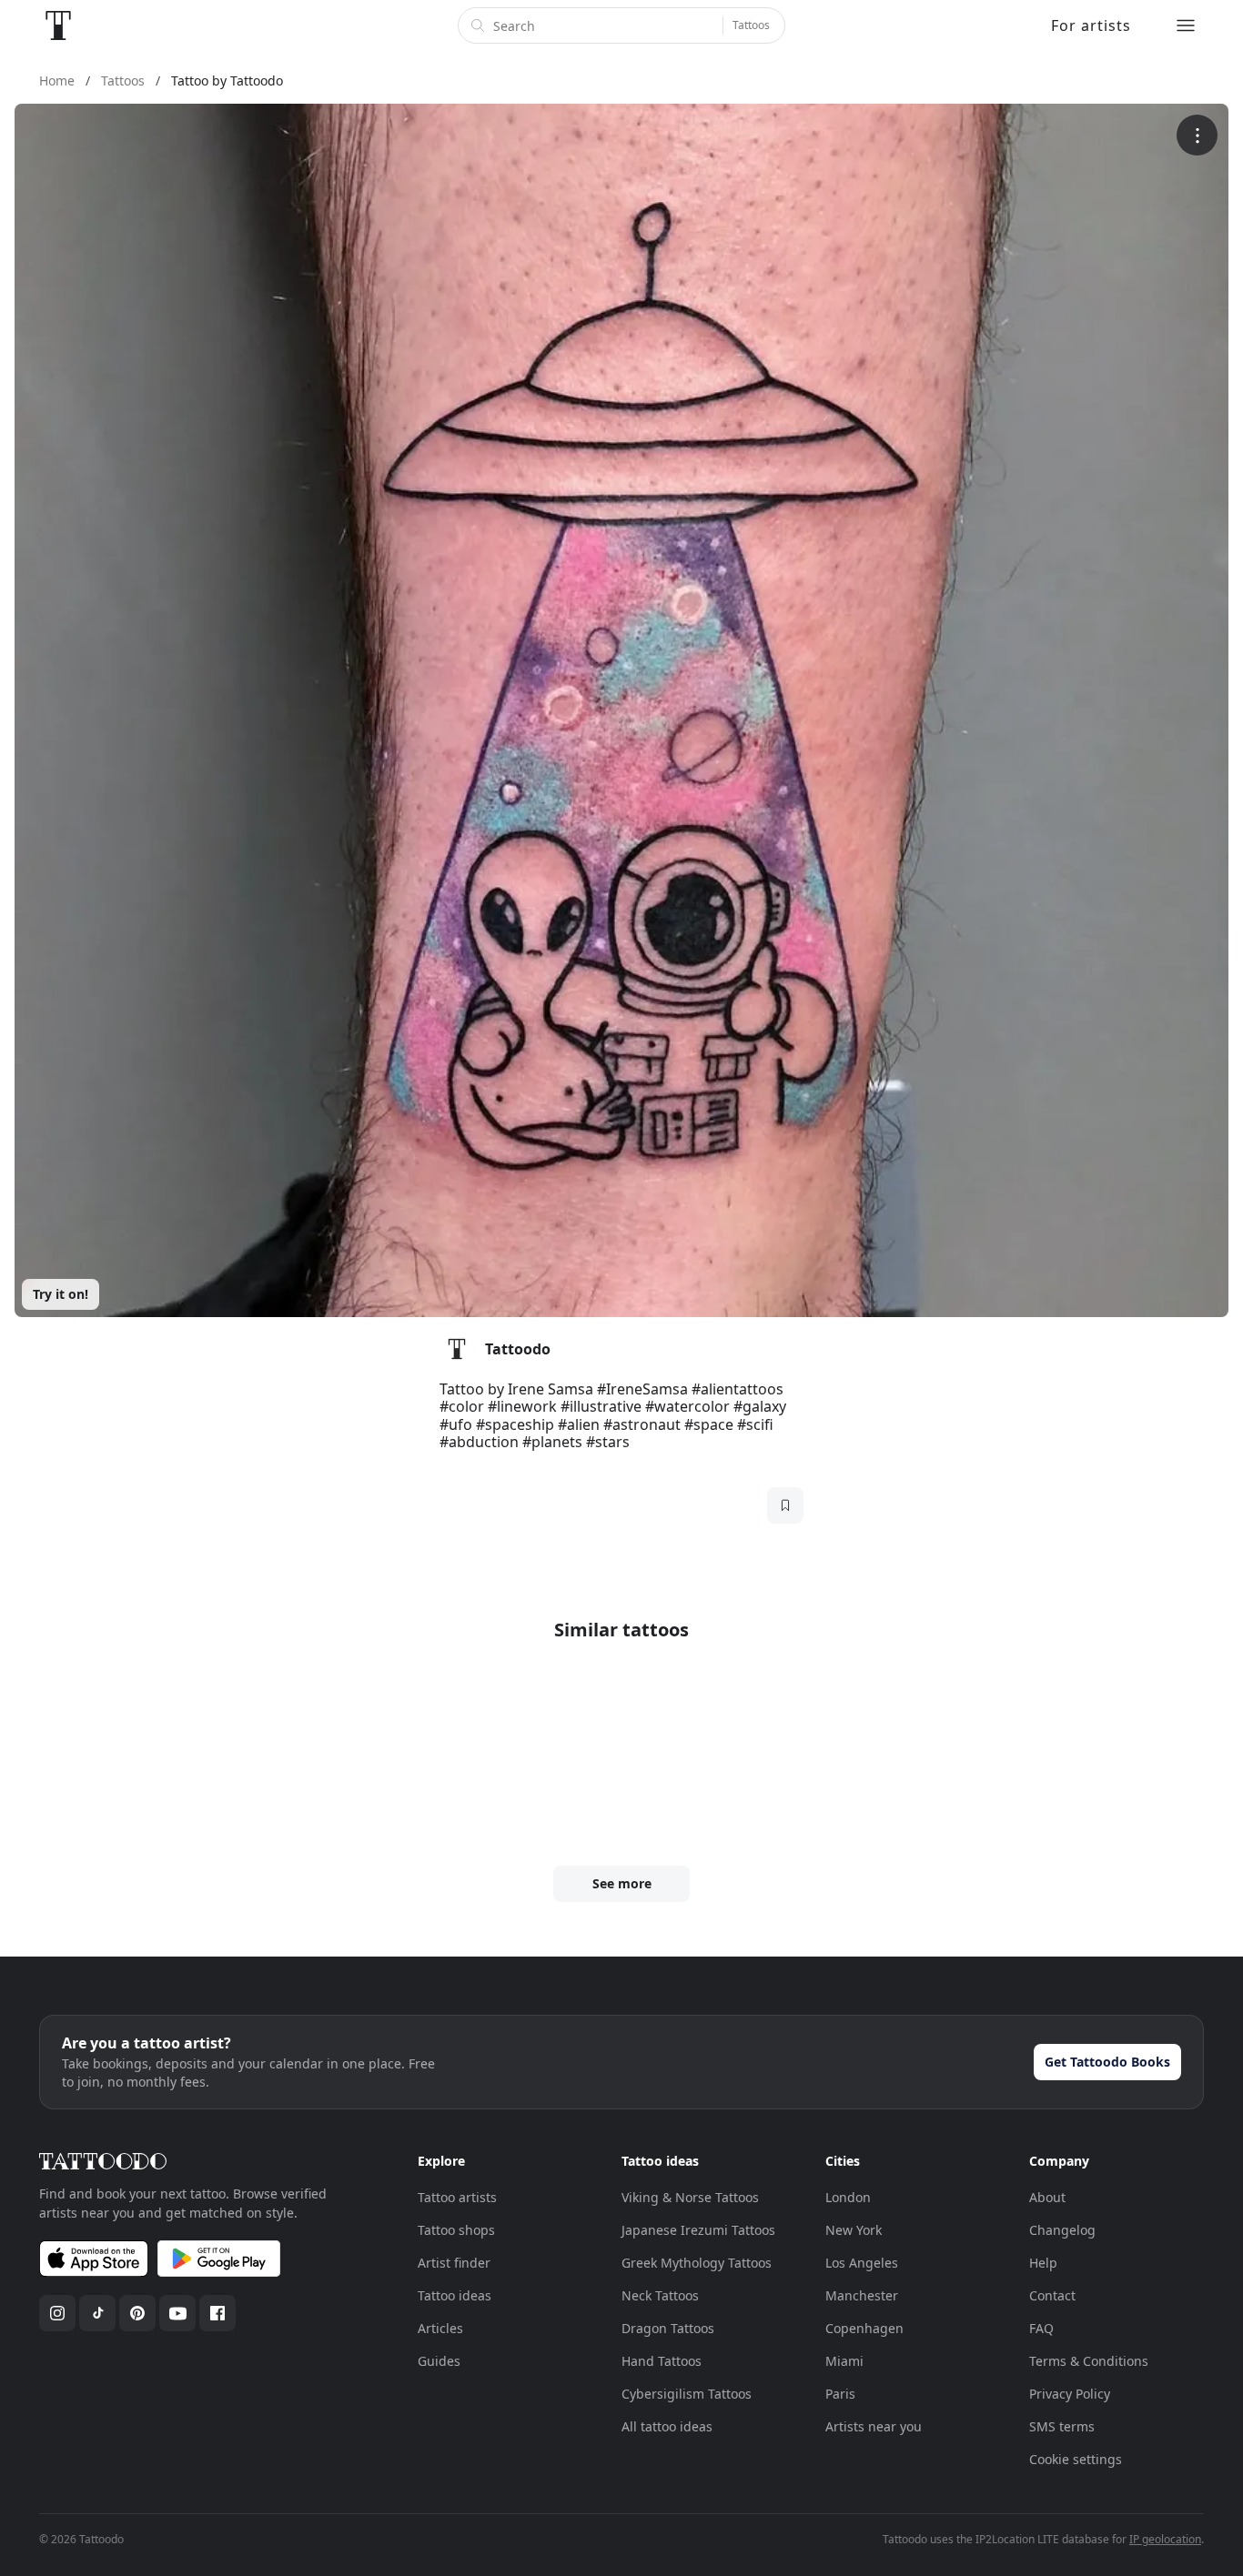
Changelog (1062, 2230)
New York (854, 2230)
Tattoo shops (456, 2230)
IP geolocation (1165, 2539)
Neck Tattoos (660, 2295)
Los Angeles (862, 2263)
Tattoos (751, 25)
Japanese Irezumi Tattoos (698, 2230)
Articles (440, 2328)
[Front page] (58, 25)
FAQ (1041, 2328)
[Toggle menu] (1186, 25)
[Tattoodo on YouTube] (177, 2313)
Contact (1052, 2295)
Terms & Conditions (1089, 2361)
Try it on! (61, 1294)
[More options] (1197, 135)
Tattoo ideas (455, 2295)
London (848, 2197)
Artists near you (874, 2426)
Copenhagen (864, 2328)
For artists (1091, 25)
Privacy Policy (1070, 2394)
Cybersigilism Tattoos (687, 2394)
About (1047, 2197)
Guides (439, 2361)
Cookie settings (1076, 2459)
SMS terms (1062, 2426)
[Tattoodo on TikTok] (97, 2313)
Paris (840, 2394)
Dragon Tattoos (668, 2328)
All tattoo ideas (667, 2426)
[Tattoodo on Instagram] (57, 2313)
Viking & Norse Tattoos (690, 2197)
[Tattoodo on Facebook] (217, 2313)
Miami (844, 2361)
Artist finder (454, 2263)
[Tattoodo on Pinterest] (137, 2313)
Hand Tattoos (662, 2361)
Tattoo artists (457, 2197)
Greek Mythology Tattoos (697, 2263)
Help (1043, 2263)
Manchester (862, 2295)
